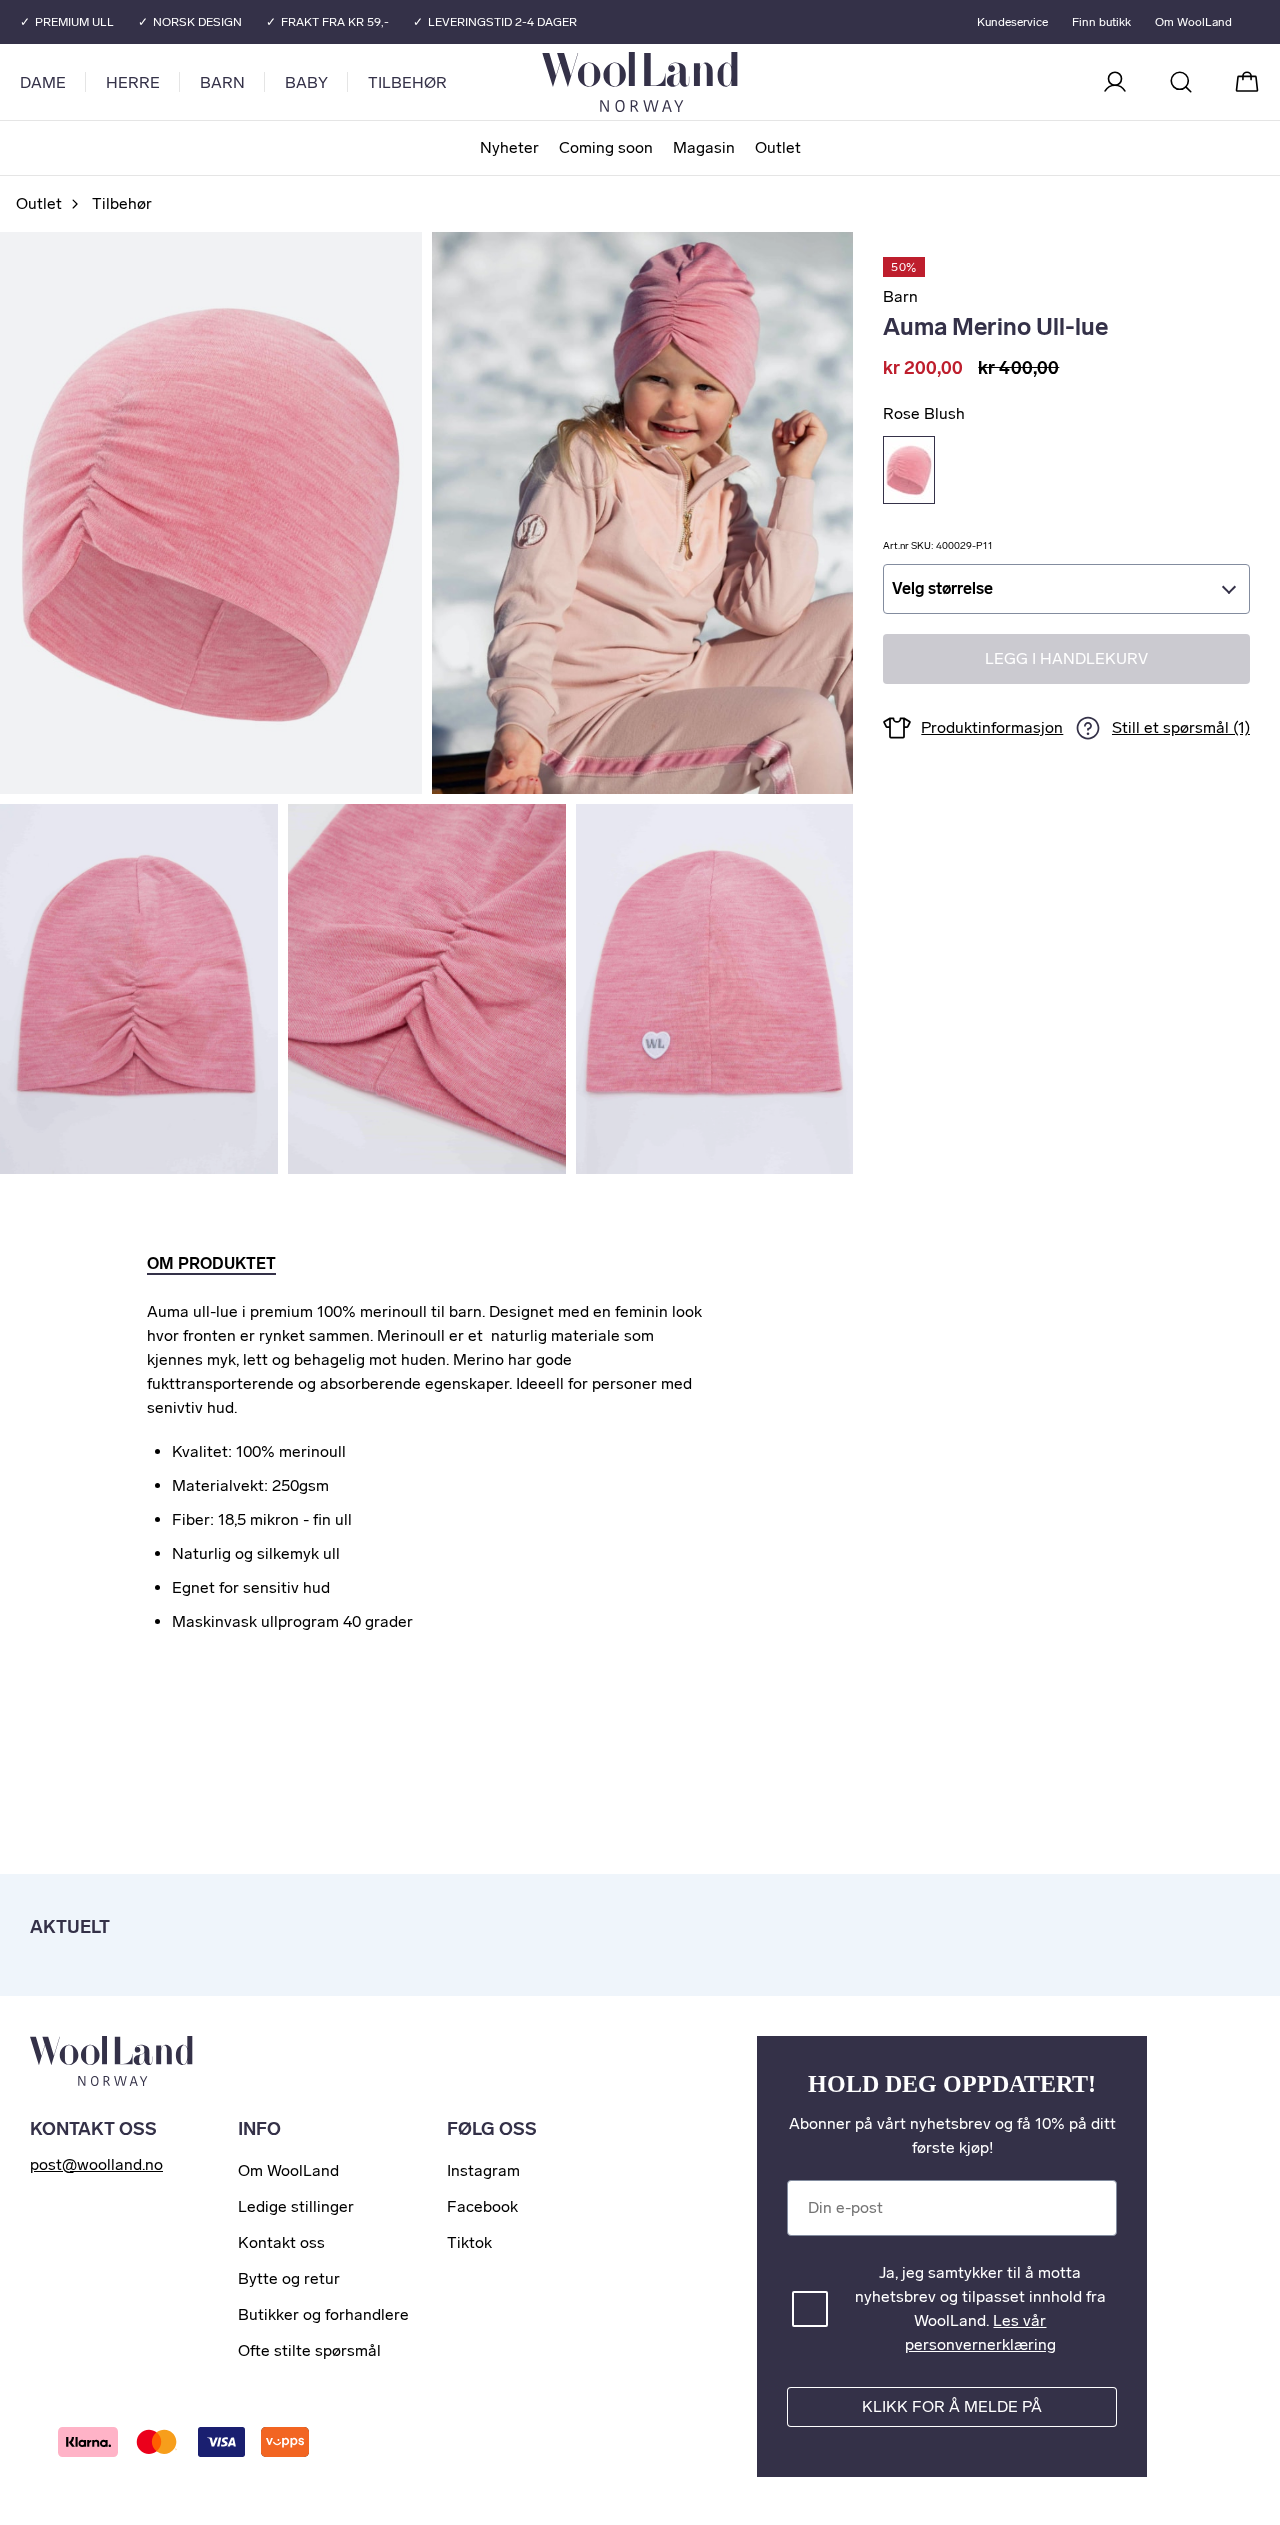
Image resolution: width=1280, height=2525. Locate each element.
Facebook (482, 2206)
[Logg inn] (1115, 82)
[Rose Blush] (909, 470)
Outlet (778, 147)
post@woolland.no (96, 2164)
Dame (43, 82)
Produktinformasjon (992, 727)
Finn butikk (1101, 22)
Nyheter (509, 147)
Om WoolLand (1193, 22)
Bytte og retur (289, 2278)
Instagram (483, 2170)
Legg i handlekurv (1066, 659)
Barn (222, 82)
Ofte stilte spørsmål (309, 2350)
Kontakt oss (281, 2242)
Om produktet (211, 1263)
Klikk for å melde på (952, 2406)
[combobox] (1066, 589)
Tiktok (469, 2242)
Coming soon (606, 147)
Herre (133, 82)
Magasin (704, 147)
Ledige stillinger (296, 2206)
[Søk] (1181, 82)
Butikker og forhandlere (323, 2314)
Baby (306, 82)
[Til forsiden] (720, 82)
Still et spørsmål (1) (1181, 728)
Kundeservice (1012, 22)
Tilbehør (407, 82)
